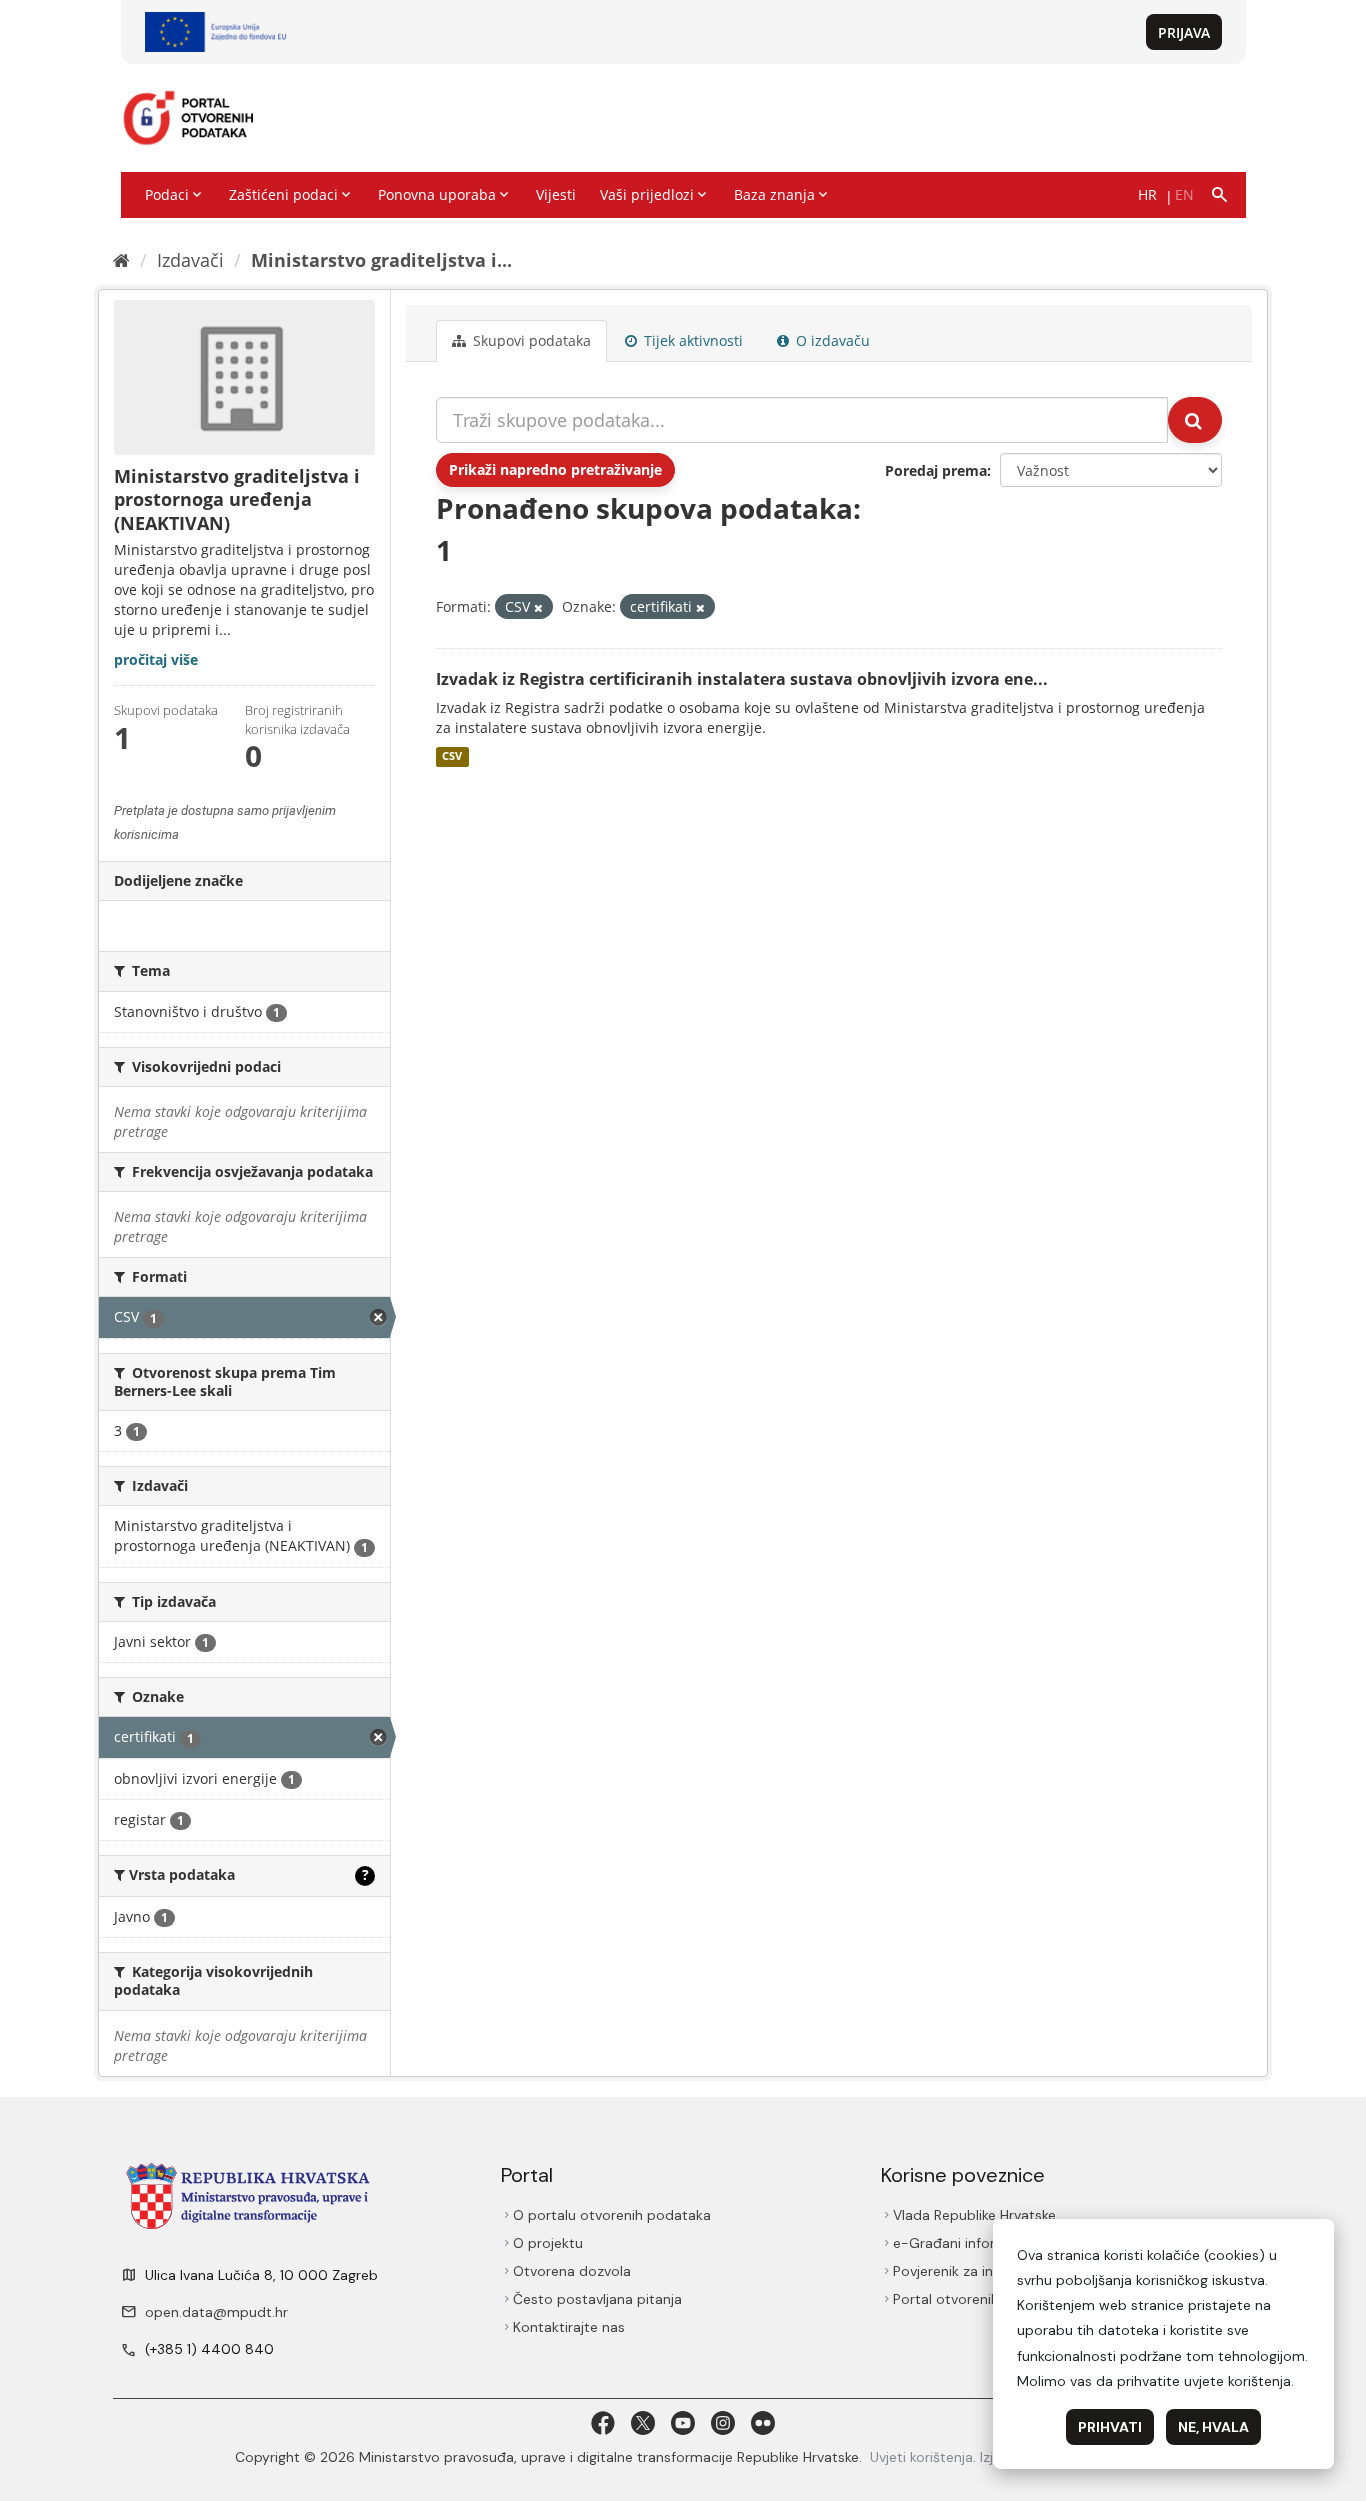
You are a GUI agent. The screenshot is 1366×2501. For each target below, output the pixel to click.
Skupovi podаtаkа (530, 340)
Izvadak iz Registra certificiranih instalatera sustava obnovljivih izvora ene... (742, 679)
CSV (452, 757)
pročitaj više (156, 659)
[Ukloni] (538, 607)
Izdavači (190, 260)
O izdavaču (831, 340)
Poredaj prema (936, 470)
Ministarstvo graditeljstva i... (381, 260)
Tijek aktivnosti (691, 340)
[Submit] (1195, 420)
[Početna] (121, 260)
